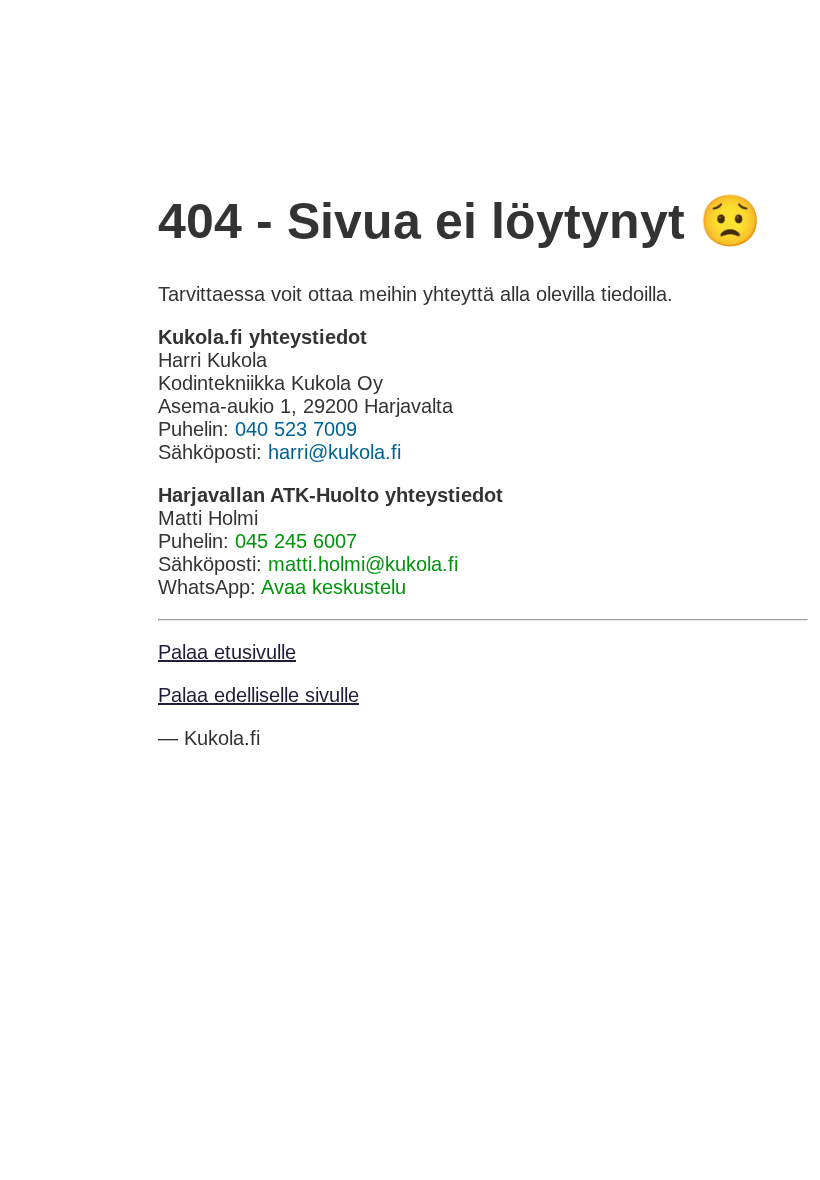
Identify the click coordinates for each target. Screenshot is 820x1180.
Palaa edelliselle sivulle (258, 695)
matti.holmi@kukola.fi (363, 564)
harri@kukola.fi (334, 452)
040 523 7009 (296, 429)
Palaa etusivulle (227, 652)
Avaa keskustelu (333, 587)
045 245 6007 (296, 541)
